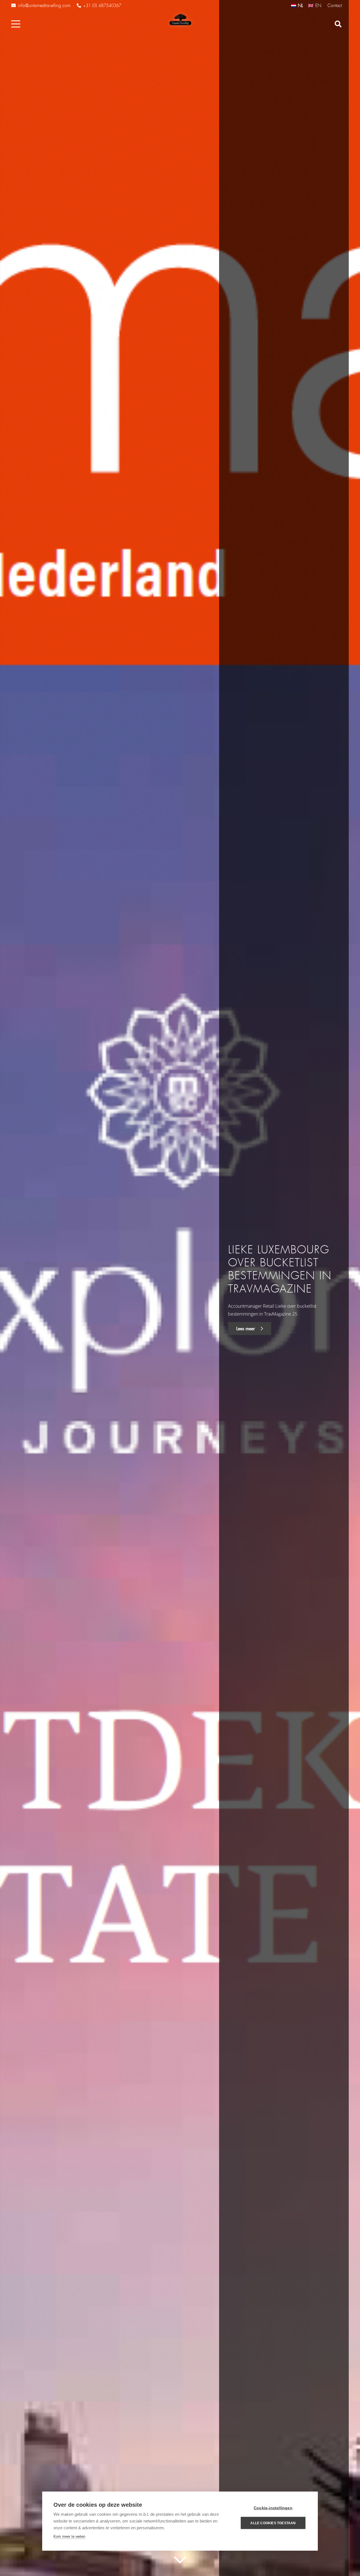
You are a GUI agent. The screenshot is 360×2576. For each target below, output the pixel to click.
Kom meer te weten (69, 2536)
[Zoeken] (338, 24)
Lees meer (246, 1329)
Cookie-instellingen (273, 2508)
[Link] (180, 20)
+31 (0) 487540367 (102, 6)
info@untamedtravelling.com (44, 5)
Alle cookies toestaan (273, 2523)
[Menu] (16, 24)
